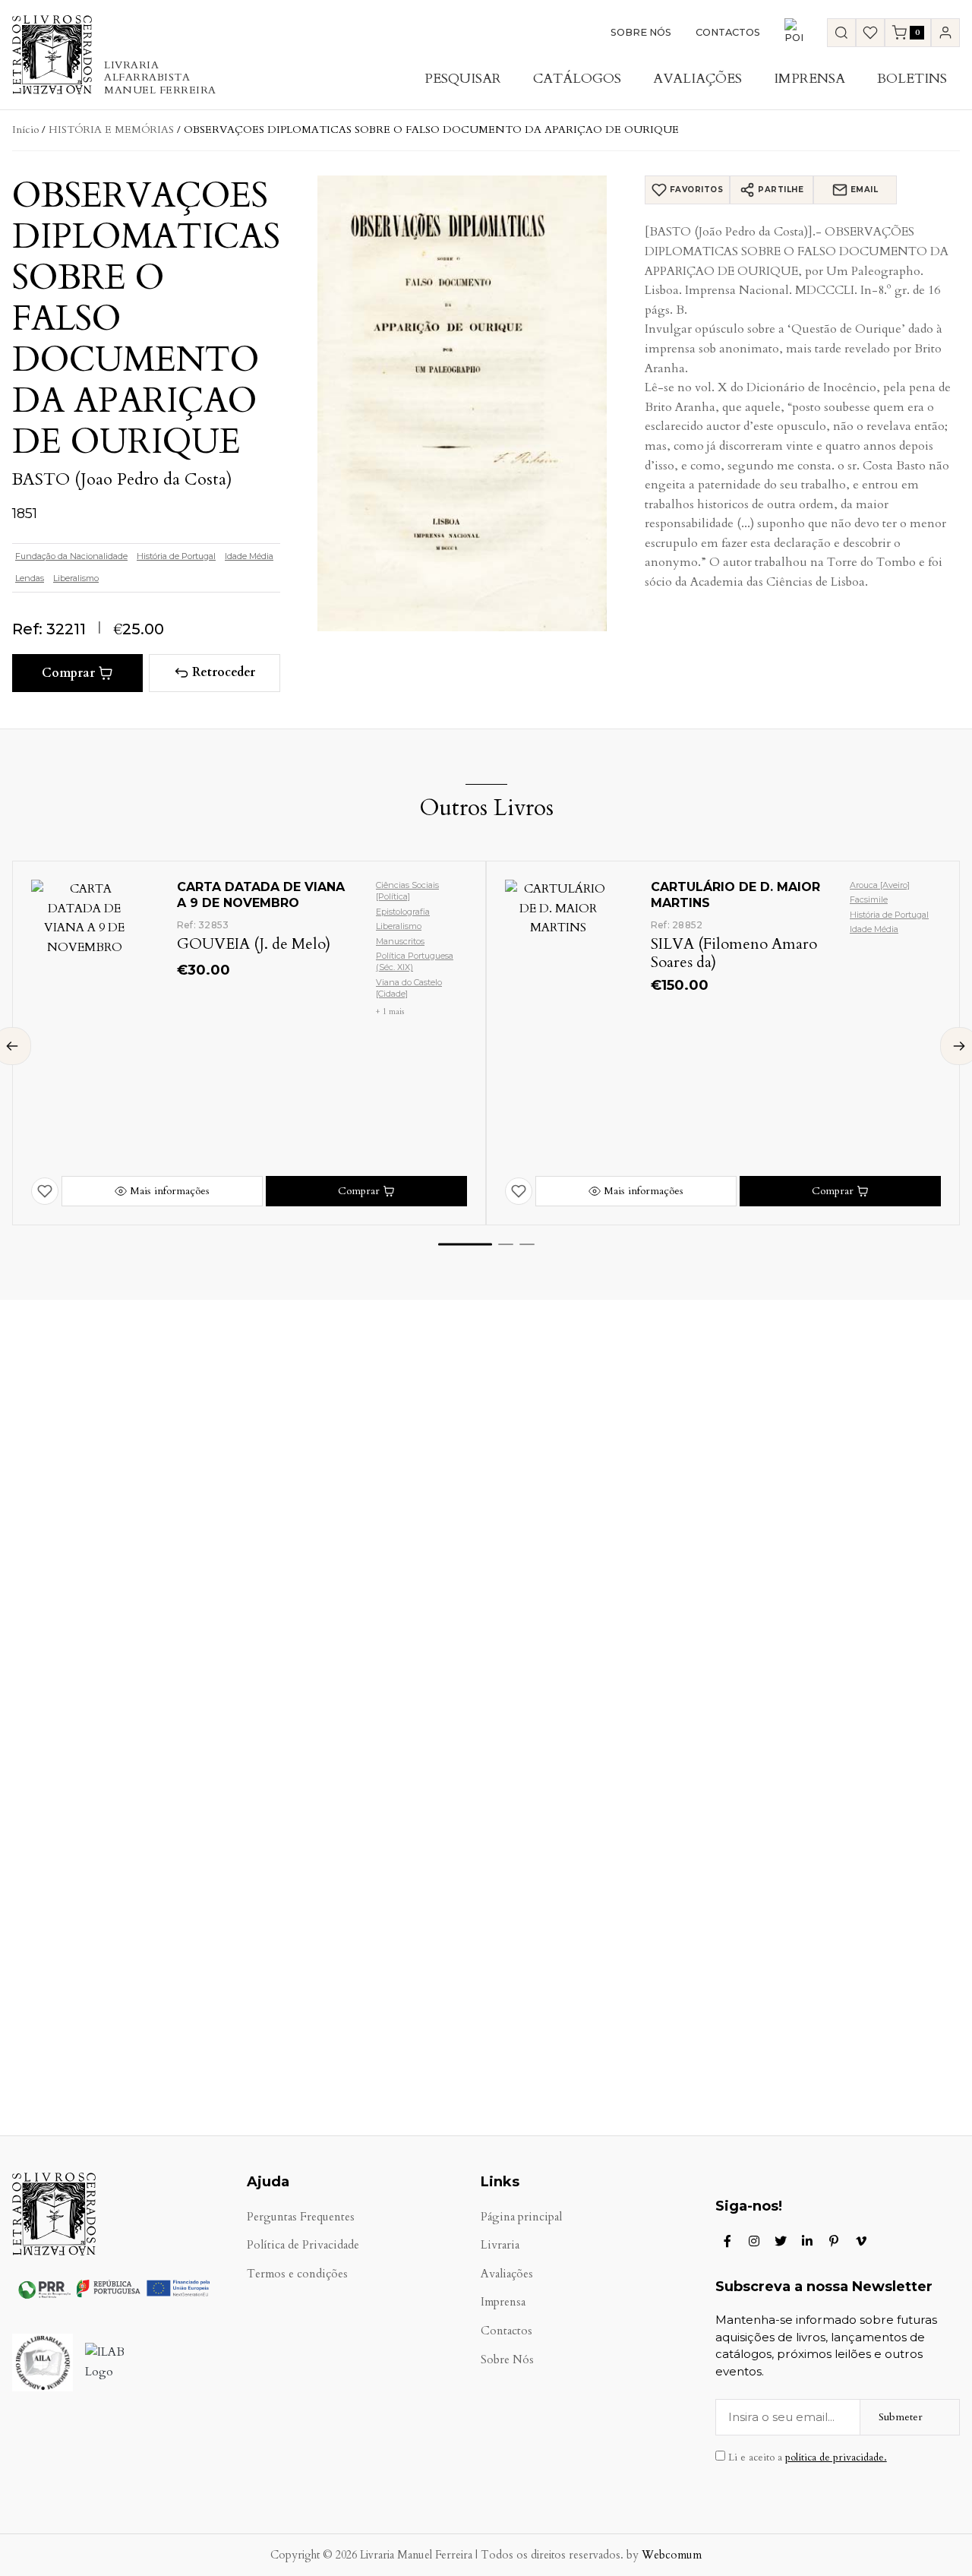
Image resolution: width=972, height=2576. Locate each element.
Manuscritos (400, 941)
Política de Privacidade (303, 2245)
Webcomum (672, 2555)
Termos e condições (297, 2274)
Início (25, 130)
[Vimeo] (861, 2241)
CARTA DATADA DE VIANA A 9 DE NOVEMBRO (261, 895)
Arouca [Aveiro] (880, 885)
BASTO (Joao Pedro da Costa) (122, 479)
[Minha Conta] (945, 33)
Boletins (912, 79)
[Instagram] (754, 2241)
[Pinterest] (834, 2241)
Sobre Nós (641, 32)
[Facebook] (727, 2241)
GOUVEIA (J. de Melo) (254, 944)
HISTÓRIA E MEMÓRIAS (111, 130)
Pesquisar (463, 79)
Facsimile (869, 899)
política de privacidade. (836, 2457)
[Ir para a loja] (841, 33)
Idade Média (249, 556)
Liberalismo (76, 578)
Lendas (30, 578)
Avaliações (697, 79)
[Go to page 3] (527, 1244)
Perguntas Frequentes (301, 2217)
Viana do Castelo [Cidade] (409, 988)
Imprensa (809, 79)
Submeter (901, 2417)
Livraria (500, 2245)
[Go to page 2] (506, 1244)
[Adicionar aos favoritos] (45, 1191)
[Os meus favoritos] (870, 33)
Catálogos (577, 79)
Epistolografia (403, 912)
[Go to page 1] (465, 1245)
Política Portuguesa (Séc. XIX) (415, 961)
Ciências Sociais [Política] (407, 891)
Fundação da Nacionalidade (71, 556)
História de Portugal (176, 556)
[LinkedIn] (807, 2241)
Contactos (728, 32)
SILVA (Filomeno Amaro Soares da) (734, 953)
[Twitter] (781, 2241)
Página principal (521, 2217)
